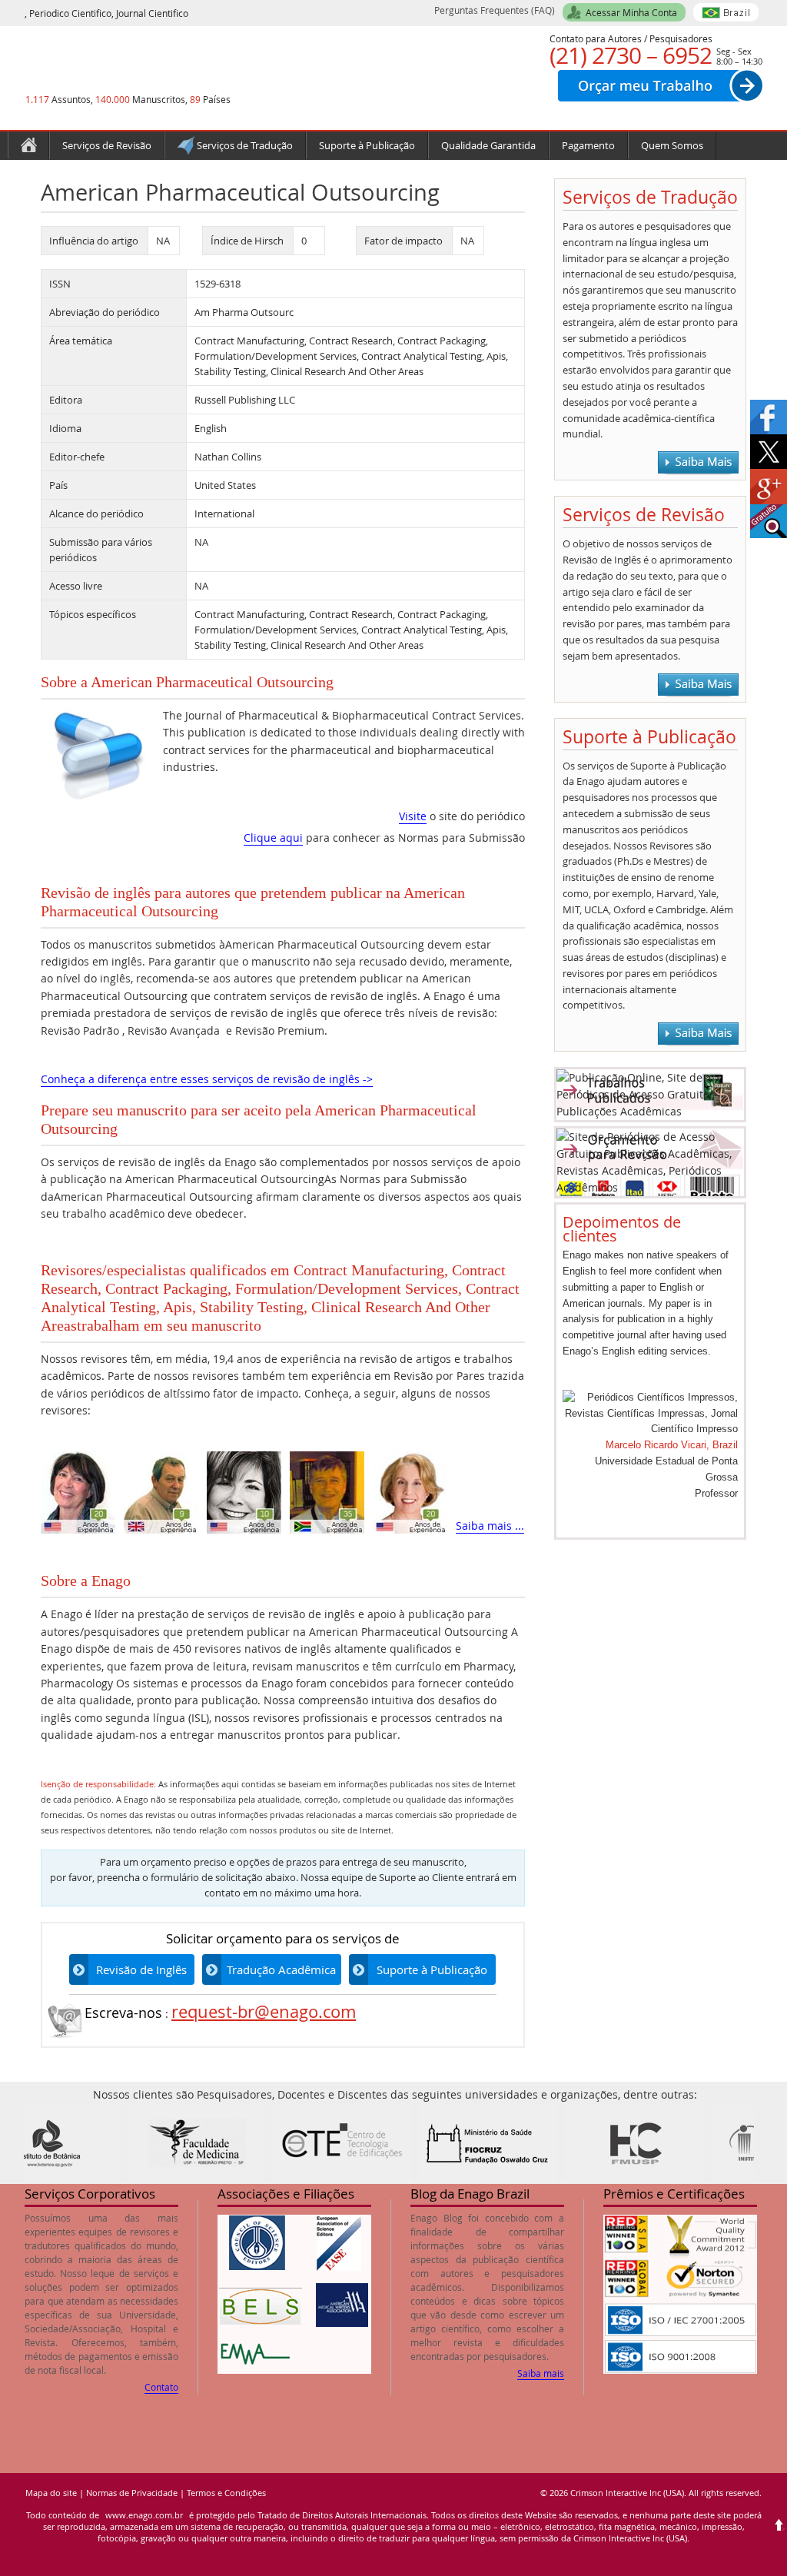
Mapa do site (51, 2493)
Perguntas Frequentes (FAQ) (495, 10)
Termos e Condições (226, 2493)
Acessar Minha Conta (631, 12)
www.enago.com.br (144, 2515)
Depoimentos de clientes (622, 1229)
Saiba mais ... (490, 1526)
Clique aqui (273, 838)
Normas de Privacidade (132, 2493)
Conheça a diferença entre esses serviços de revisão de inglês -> (207, 1079)
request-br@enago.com (264, 2011)
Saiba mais (541, 2373)
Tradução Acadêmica (281, 1969)
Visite (413, 816)
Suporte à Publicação (432, 1969)
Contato (161, 2387)
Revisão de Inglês (141, 1969)
